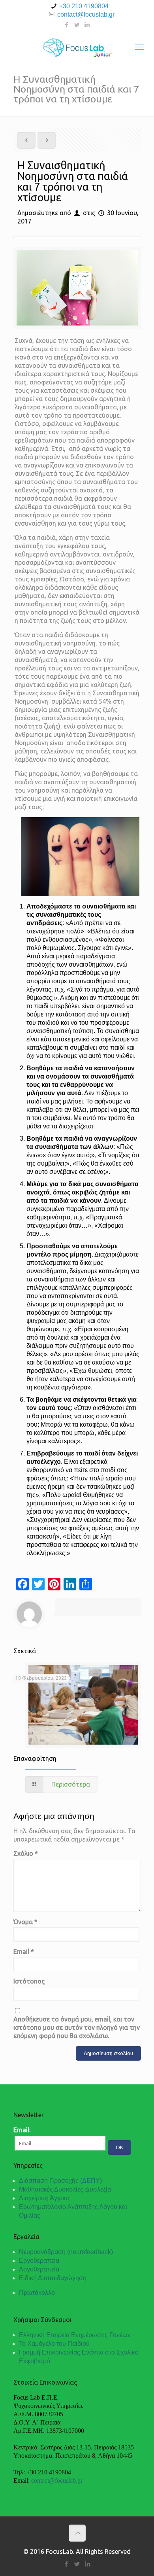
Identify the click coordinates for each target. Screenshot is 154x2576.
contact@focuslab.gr (86, 14)
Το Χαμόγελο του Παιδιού (54, 2344)
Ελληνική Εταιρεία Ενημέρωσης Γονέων (75, 2335)
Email (24, 1951)
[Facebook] (67, 25)
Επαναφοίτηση (35, 1758)
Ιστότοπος (29, 1981)
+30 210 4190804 (84, 6)
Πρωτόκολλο (37, 2293)
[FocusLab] (77, 47)
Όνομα (25, 1922)
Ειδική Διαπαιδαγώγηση (53, 2278)
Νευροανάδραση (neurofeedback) (66, 2252)
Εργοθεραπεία (39, 2261)
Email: (22, 2130)
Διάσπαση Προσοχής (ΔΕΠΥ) (60, 2181)
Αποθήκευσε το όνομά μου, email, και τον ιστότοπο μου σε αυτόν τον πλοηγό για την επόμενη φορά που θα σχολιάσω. (77, 2027)
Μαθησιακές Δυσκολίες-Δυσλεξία (65, 2189)
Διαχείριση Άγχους (45, 2198)
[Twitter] (77, 25)
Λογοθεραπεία (39, 2269)
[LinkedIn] (87, 25)
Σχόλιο (26, 1853)
